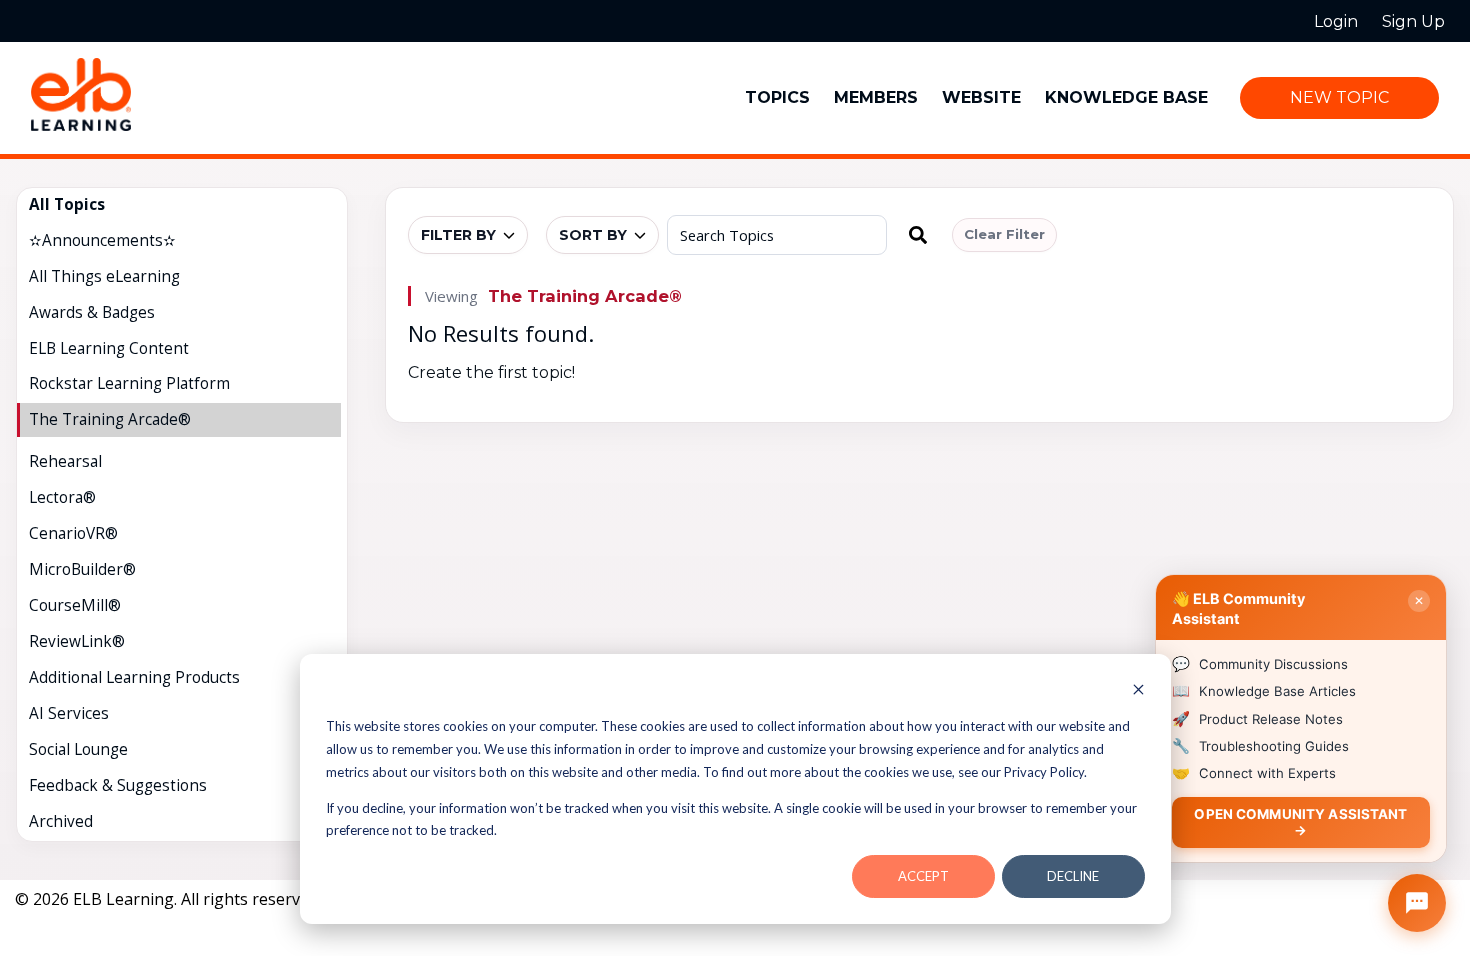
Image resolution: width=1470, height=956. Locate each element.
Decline (1073, 876)
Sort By (593, 235)
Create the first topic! (491, 372)
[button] (918, 235)
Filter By (458, 235)
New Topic (1339, 97)
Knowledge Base (1126, 97)
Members (876, 97)
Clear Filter (1004, 234)
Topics (777, 97)
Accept (923, 876)
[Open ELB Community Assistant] (1417, 903)
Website (981, 97)
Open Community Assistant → (1300, 821)
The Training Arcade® (585, 296)
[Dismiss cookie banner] (1138, 691)
